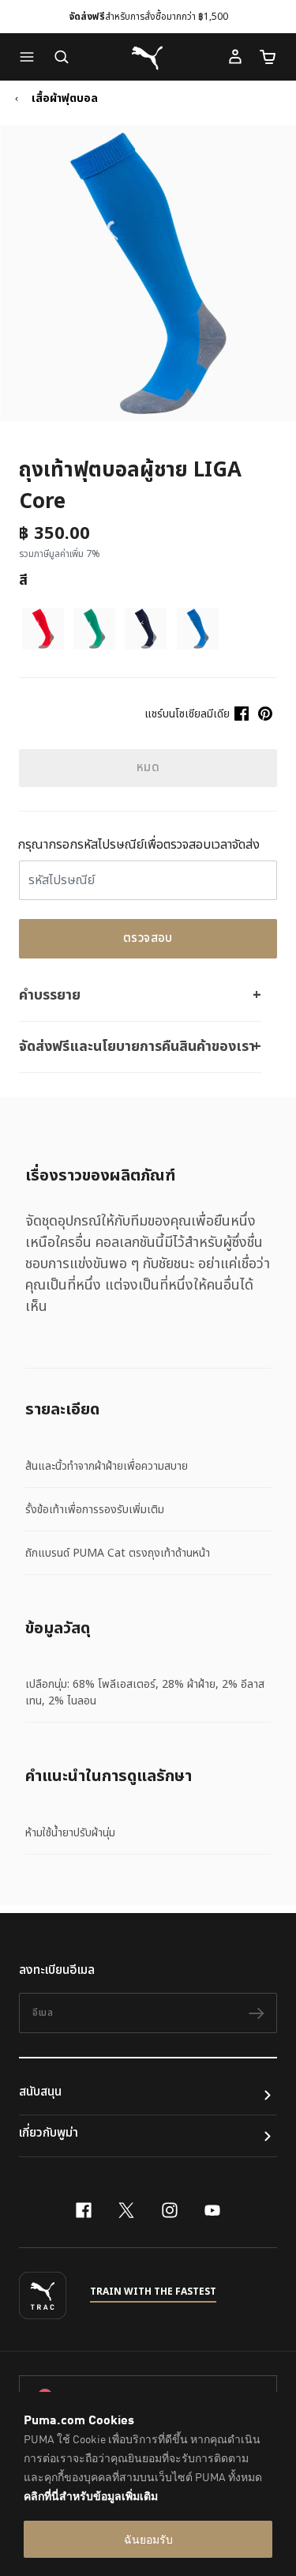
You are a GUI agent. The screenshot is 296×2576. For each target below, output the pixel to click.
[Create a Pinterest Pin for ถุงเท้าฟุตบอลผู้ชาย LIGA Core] (265, 714)
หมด (148, 768)
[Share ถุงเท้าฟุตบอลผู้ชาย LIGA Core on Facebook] (242, 714)
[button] (31, 57)
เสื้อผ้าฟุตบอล (65, 99)
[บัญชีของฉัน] (235, 57)
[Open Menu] (31, 57)
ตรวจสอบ (148, 938)
